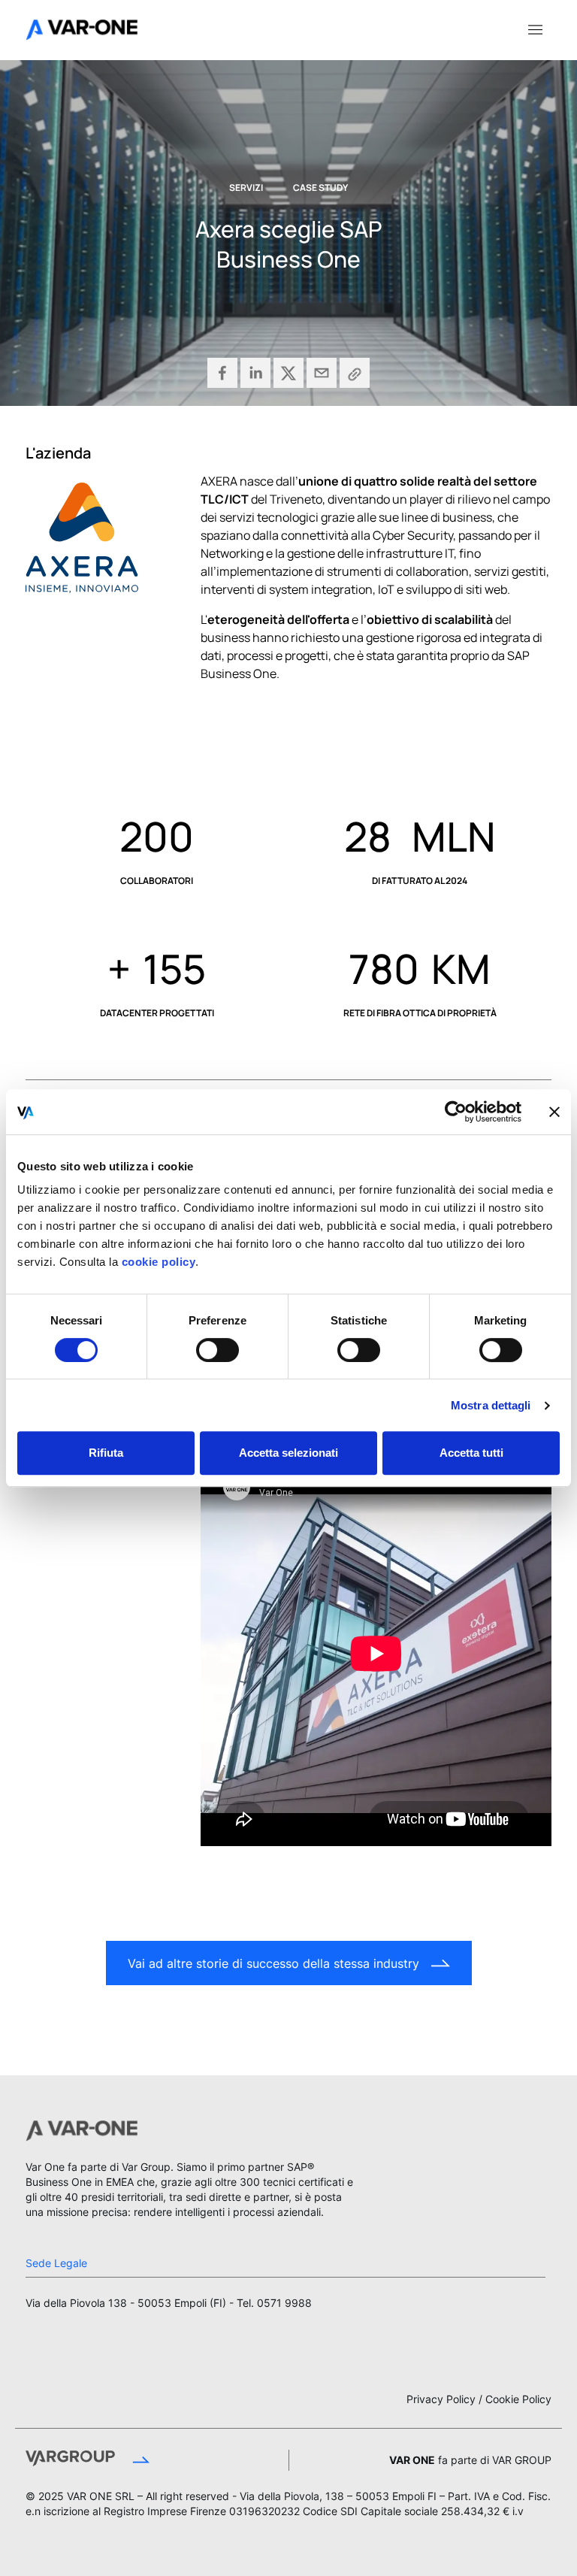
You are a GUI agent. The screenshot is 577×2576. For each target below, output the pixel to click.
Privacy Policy (441, 2399)
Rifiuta (106, 1453)
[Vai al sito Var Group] (139, 2460)
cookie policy (157, 1262)
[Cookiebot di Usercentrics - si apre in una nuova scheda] (456, 1112)
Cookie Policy (518, 2399)
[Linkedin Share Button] (255, 373)
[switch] (218, 1350)
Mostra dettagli (491, 1405)
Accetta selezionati (288, 1453)
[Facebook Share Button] (222, 373)
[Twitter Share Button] (288, 373)
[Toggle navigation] (535, 29)
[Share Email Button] (322, 373)
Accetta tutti (471, 1453)
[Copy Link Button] (355, 373)
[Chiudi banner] (554, 1112)
